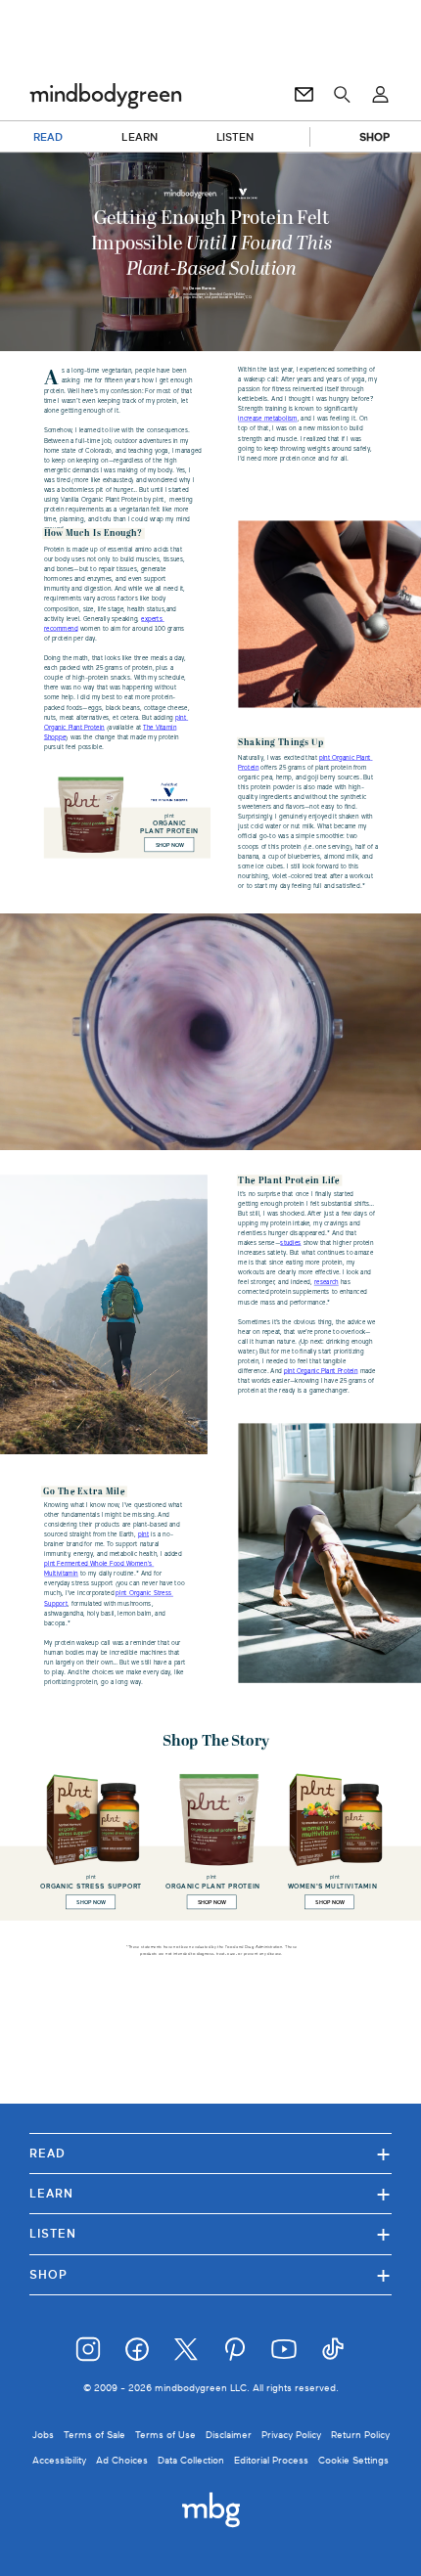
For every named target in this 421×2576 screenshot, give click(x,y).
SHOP (374, 137)
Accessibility (59, 2460)
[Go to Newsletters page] (304, 95)
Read (210, 2153)
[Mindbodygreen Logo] (106, 95)
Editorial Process (271, 2460)
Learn (210, 2193)
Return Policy (360, 2435)
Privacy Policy (291, 2435)
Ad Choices (122, 2460)
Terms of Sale (94, 2435)
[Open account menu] (380, 95)
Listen (210, 2233)
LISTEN (235, 137)
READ (48, 137)
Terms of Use (165, 2435)
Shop (210, 2274)
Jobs (43, 2435)
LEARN (140, 137)
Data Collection (191, 2460)
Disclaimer (229, 2435)
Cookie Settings (353, 2460)
